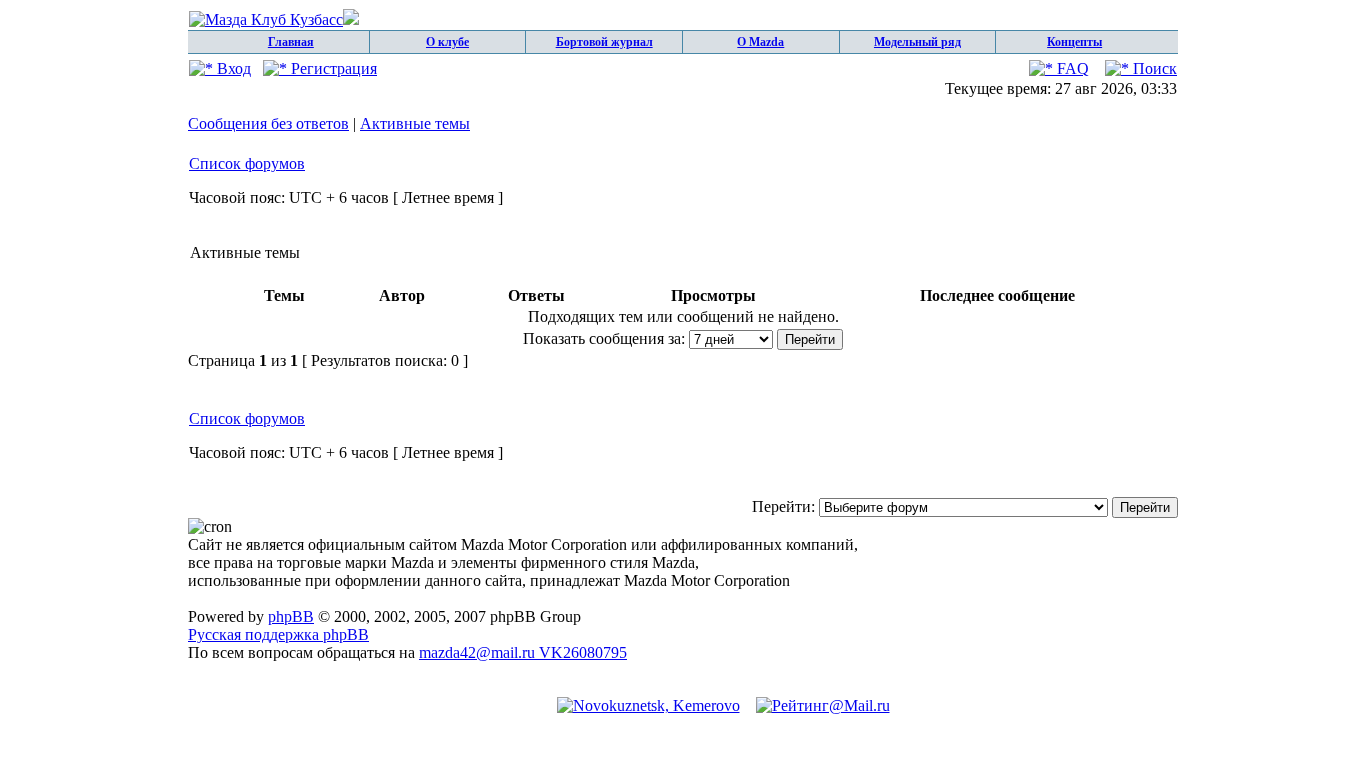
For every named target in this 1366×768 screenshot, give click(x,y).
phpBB (291, 616)
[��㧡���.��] (648, 705)
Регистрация (332, 68)
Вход (232, 68)
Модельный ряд (917, 42)
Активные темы (415, 123)
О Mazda (760, 42)
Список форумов (247, 163)
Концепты (1074, 42)
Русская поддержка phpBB (278, 634)
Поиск (1153, 68)
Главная (291, 42)
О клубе (447, 42)
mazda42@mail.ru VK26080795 (523, 652)
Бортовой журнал (604, 42)
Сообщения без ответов (268, 123)
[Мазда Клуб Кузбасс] (274, 19)
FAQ (1071, 68)
